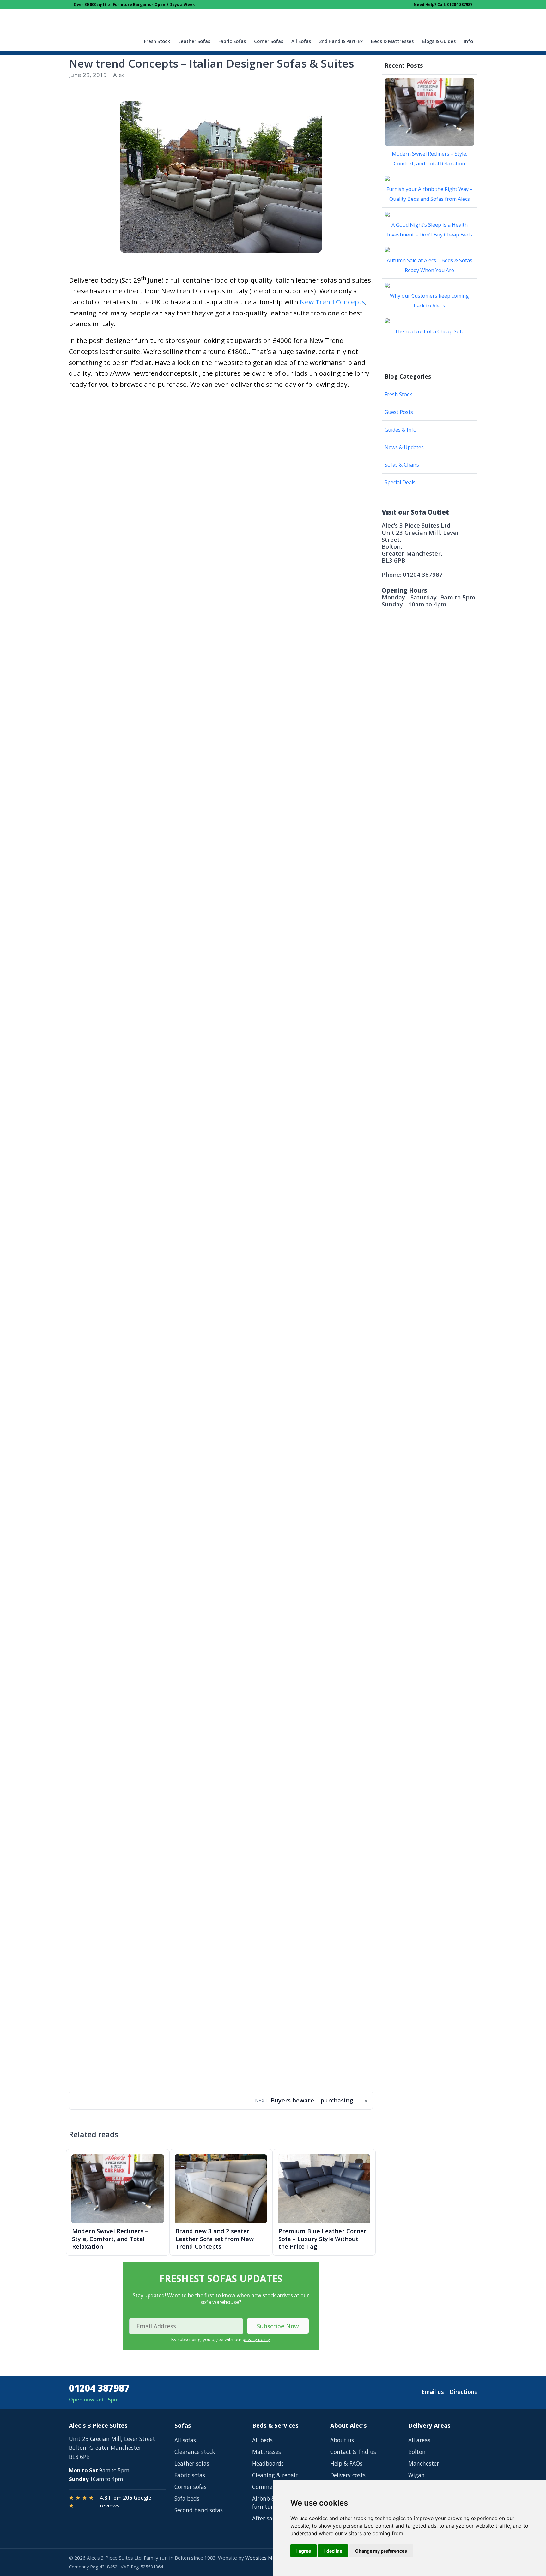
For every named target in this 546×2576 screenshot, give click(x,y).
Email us (433, 2392)
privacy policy (256, 2339)
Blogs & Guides (439, 41)
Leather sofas (192, 2463)
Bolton (417, 2452)
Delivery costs (348, 2475)
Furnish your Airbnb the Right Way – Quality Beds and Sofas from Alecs (430, 194)
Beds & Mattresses (392, 41)
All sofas (185, 2440)
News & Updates (404, 447)
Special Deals (400, 482)
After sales (266, 2518)
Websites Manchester (270, 2558)
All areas (419, 2440)
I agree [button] (304, 2551)
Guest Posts (399, 412)
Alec (119, 75)
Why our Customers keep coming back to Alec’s (429, 301)
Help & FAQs (346, 2463)
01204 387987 (99, 2388)
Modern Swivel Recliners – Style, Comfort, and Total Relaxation (430, 159)
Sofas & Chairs (402, 465)
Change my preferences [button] (381, 2551)
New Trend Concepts (332, 302)
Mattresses (267, 2452)
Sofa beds (187, 2498)
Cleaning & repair (275, 2475)
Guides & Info (400, 430)
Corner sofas (191, 2487)
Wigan (416, 2475)
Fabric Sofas (232, 41)
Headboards (268, 2463)
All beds (262, 2440)
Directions (463, 2392)
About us (342, 2440)
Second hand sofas (199, 2510)
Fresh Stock (157, 41)
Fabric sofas (190, 2475)
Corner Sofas (269, 41)
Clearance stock (195, 2452)
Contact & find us (353, 2452)
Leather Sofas (194, 41)
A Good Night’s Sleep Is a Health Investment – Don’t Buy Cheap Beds (430, 230)
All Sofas (301, 41)
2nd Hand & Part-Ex (341, 41)
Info (468, 41)
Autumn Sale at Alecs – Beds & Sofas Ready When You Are (430, 265)
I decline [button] (333, 2551)
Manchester (424, 2463)
